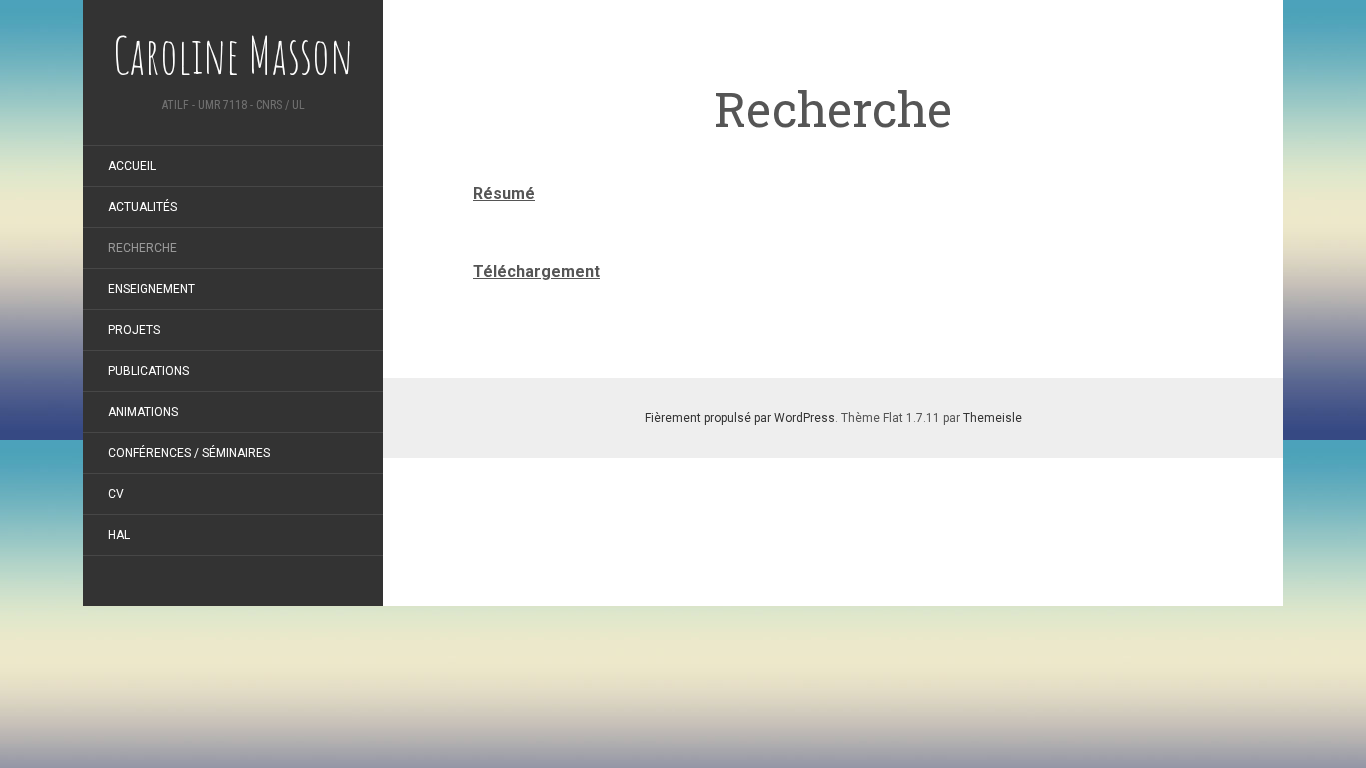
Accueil (132, 166)
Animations (143, 412)
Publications (148, 371)
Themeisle (992, 418)
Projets (134, 330)
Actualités (142, 207)
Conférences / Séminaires (189, 453)
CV (116, 494)
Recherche (142, 248)
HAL (119, 535)
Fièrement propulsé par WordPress (740, 418)
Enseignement (151, 289)
